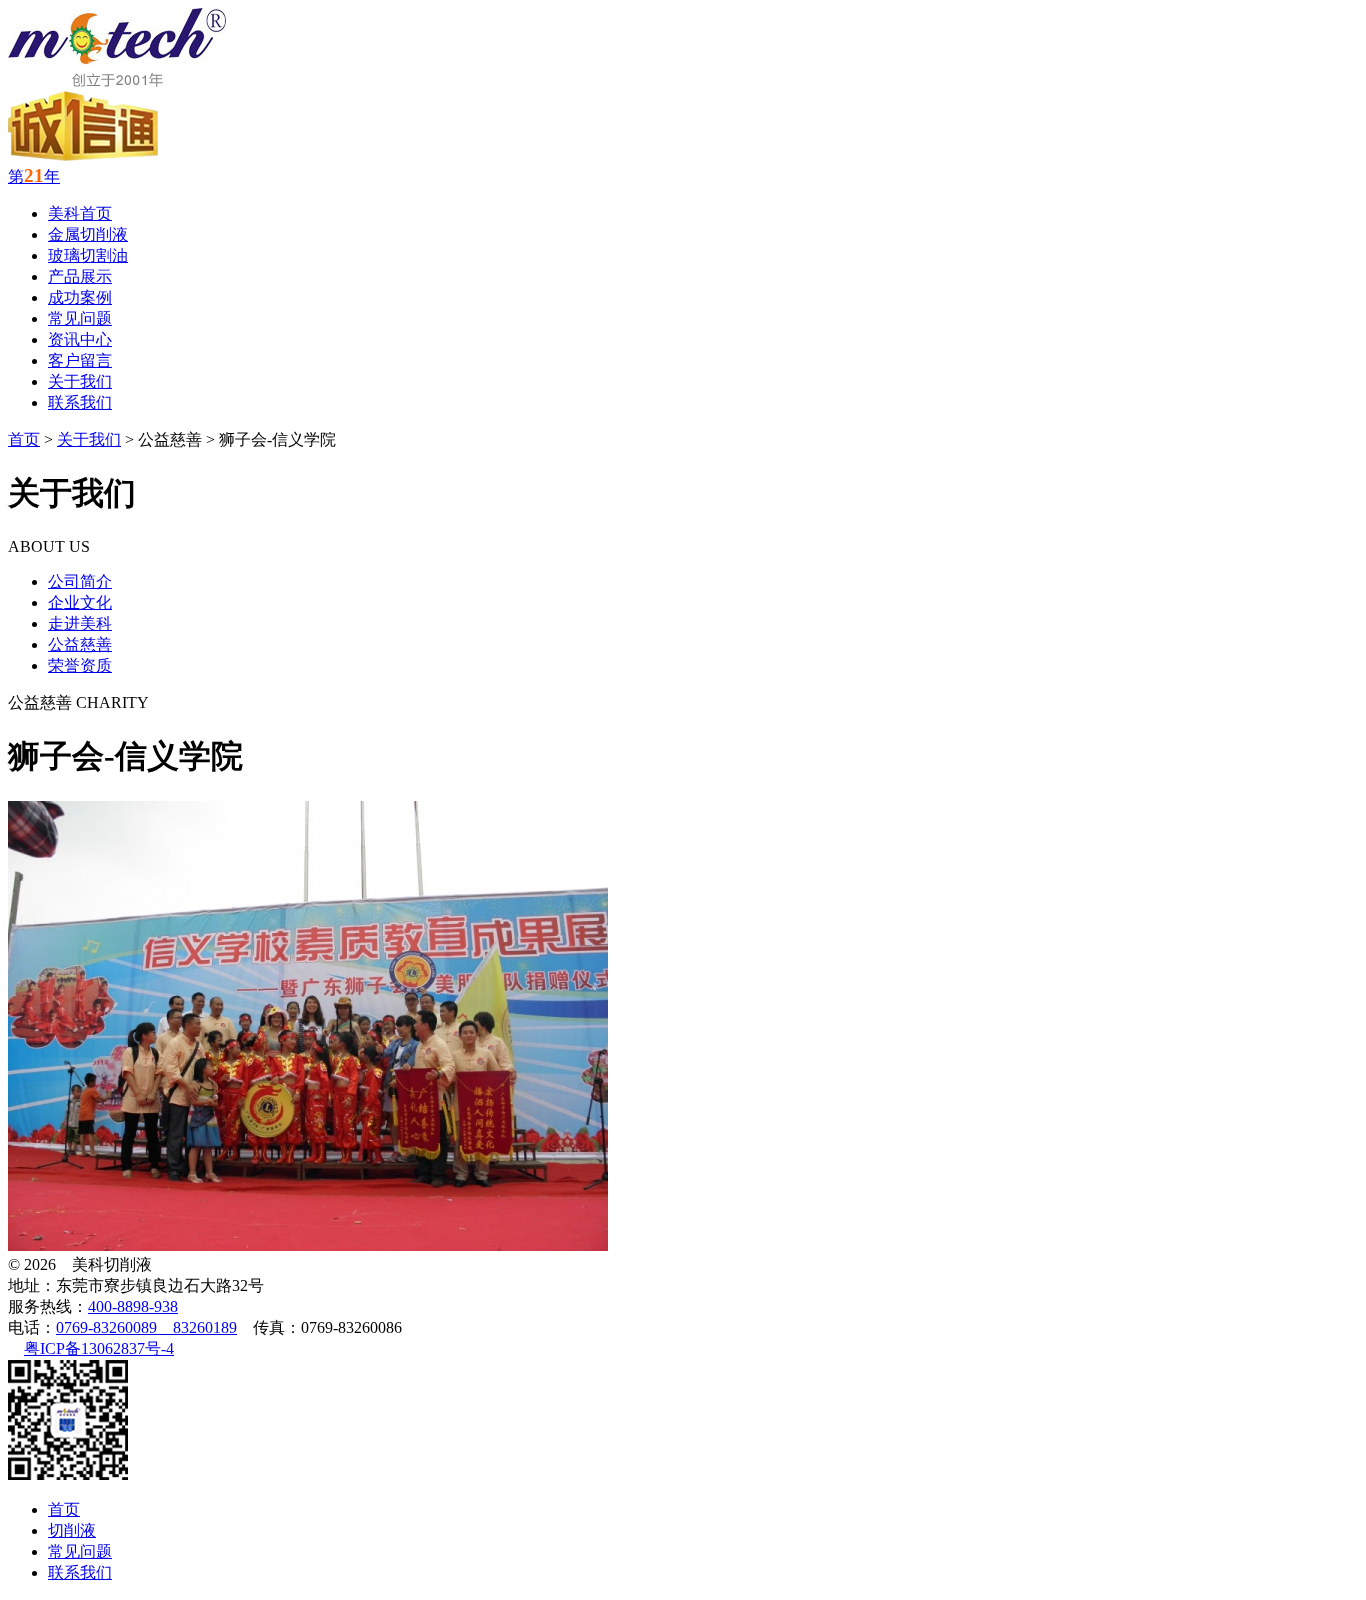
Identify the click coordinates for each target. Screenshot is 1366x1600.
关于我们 (80, 381)
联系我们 (80, 402)
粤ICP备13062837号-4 (99, 1348)
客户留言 (80, 360)
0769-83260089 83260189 (146, 1327)
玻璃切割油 (88, 255)
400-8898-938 (133, 1306)
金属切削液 (88, 234)
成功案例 (80, 297)
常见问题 (80, 318)
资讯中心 (80, 339)
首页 (24, 439)
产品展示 (80, 276)
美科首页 (80, 213)
